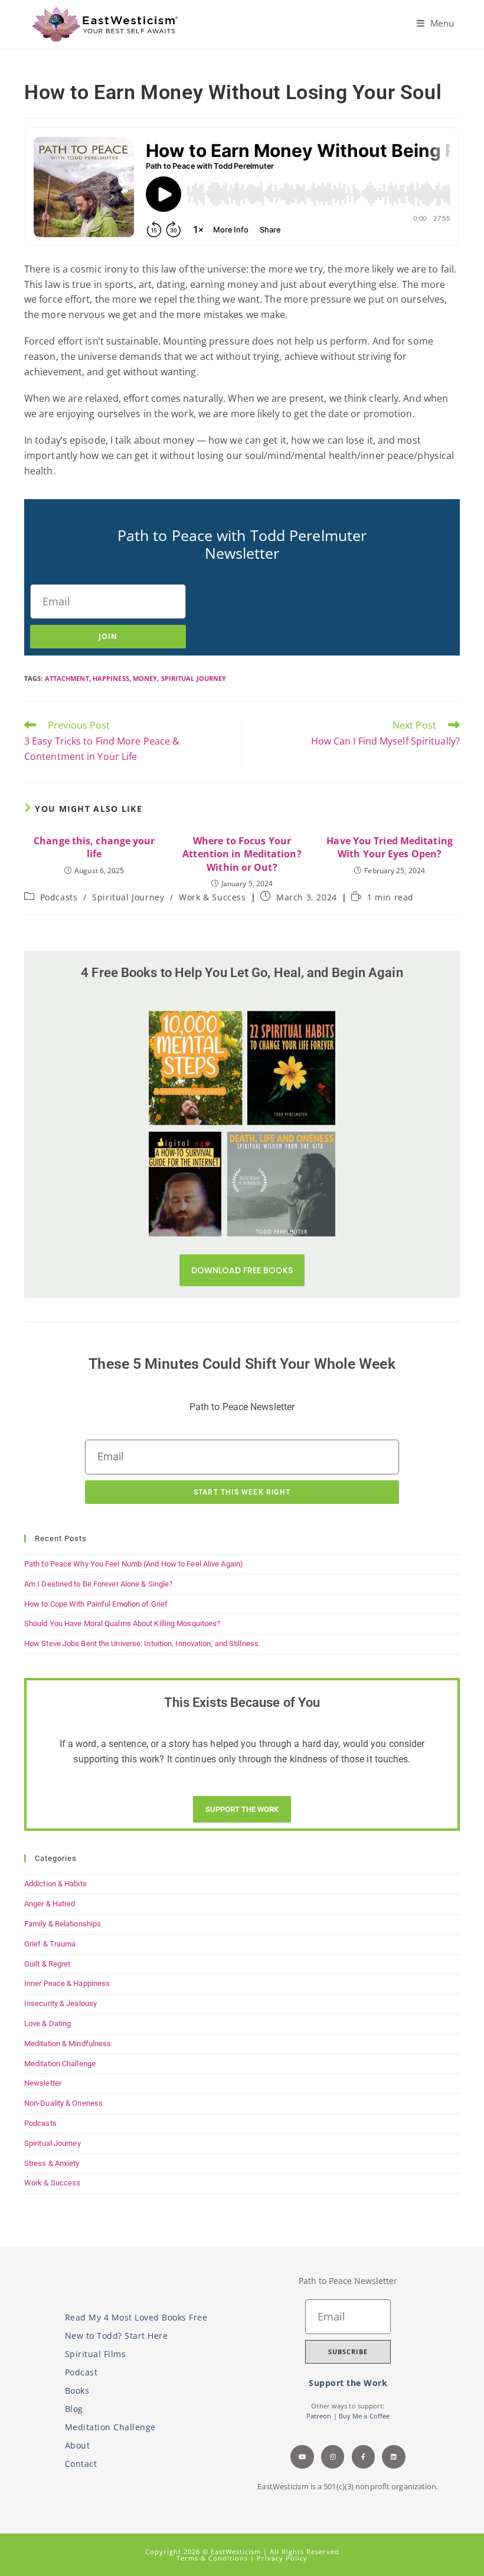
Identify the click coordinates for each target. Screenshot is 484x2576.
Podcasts (59, 897)
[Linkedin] (394, 2457)
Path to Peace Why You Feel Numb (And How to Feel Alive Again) (134, 1564)
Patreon (319, 2416)
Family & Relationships (63, 1924)
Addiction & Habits (55, 1884)
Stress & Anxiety (52, 2163)
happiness (111, 678)
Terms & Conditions (213, 2558)
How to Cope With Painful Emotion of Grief (96, 1604)
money (145, 678)
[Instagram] (333, 2457)
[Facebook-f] (364, 2457)
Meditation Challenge (60, 2064)
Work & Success (212, 897)
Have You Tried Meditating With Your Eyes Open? (390, 847)
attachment (67, 678)
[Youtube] (302, 2457)
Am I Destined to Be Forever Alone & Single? (98, 1584)
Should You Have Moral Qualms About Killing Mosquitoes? (122, 1623)
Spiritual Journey (128, 897)
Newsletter (43, 2083)
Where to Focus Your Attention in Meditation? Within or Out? (242, 854)
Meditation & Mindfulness (68, 2044)
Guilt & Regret (47, 1964)
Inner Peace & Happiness (67, 1983)
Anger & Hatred (50, 1904)
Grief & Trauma (50, 1944)
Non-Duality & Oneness (63, 2103)
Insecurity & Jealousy (60, 2003)
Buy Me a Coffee (364, 2416)
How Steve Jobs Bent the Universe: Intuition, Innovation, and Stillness (141, 1643)
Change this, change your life (94, 847)
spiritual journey (194, 678)
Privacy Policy (282, 2558)
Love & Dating (48, 2023)
